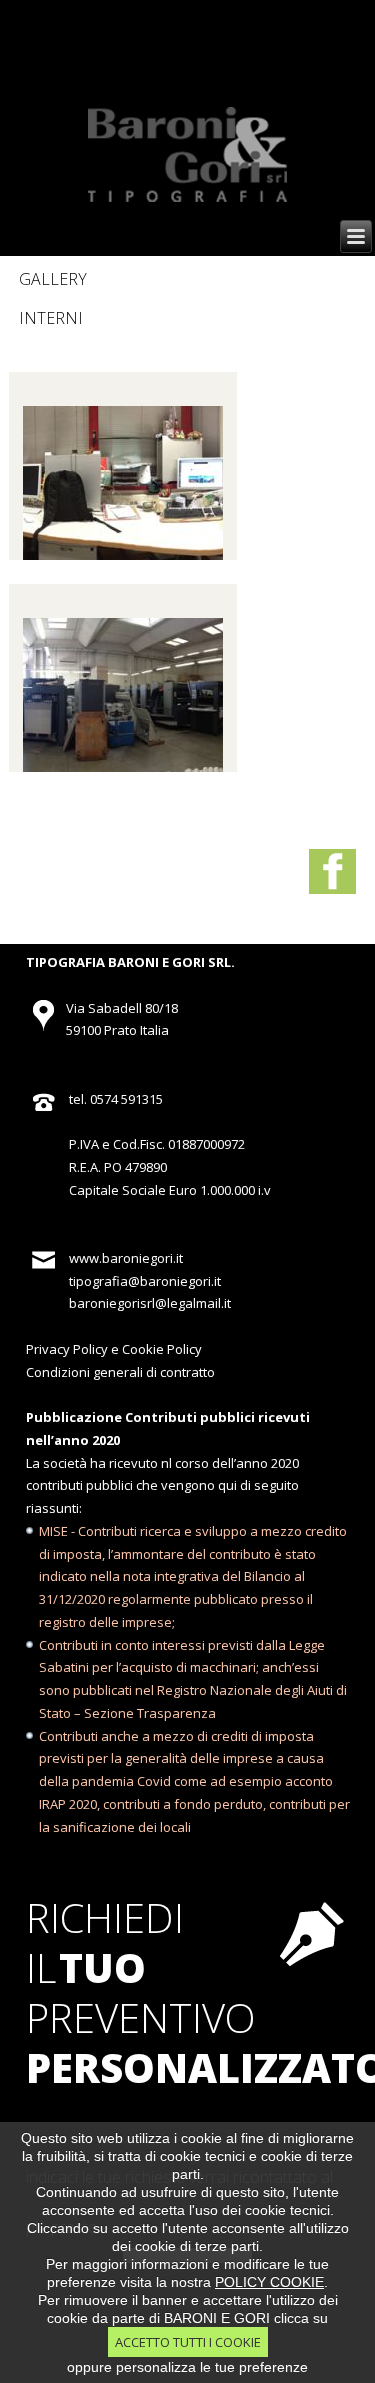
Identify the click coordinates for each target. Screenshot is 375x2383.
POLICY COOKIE (269, 2282)
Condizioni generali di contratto (120, 1372)
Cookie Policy (162, 1349)
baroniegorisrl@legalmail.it (150, 1303)
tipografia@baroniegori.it (145, 1281)
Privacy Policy (67, 1349)
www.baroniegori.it (126, 1258)
